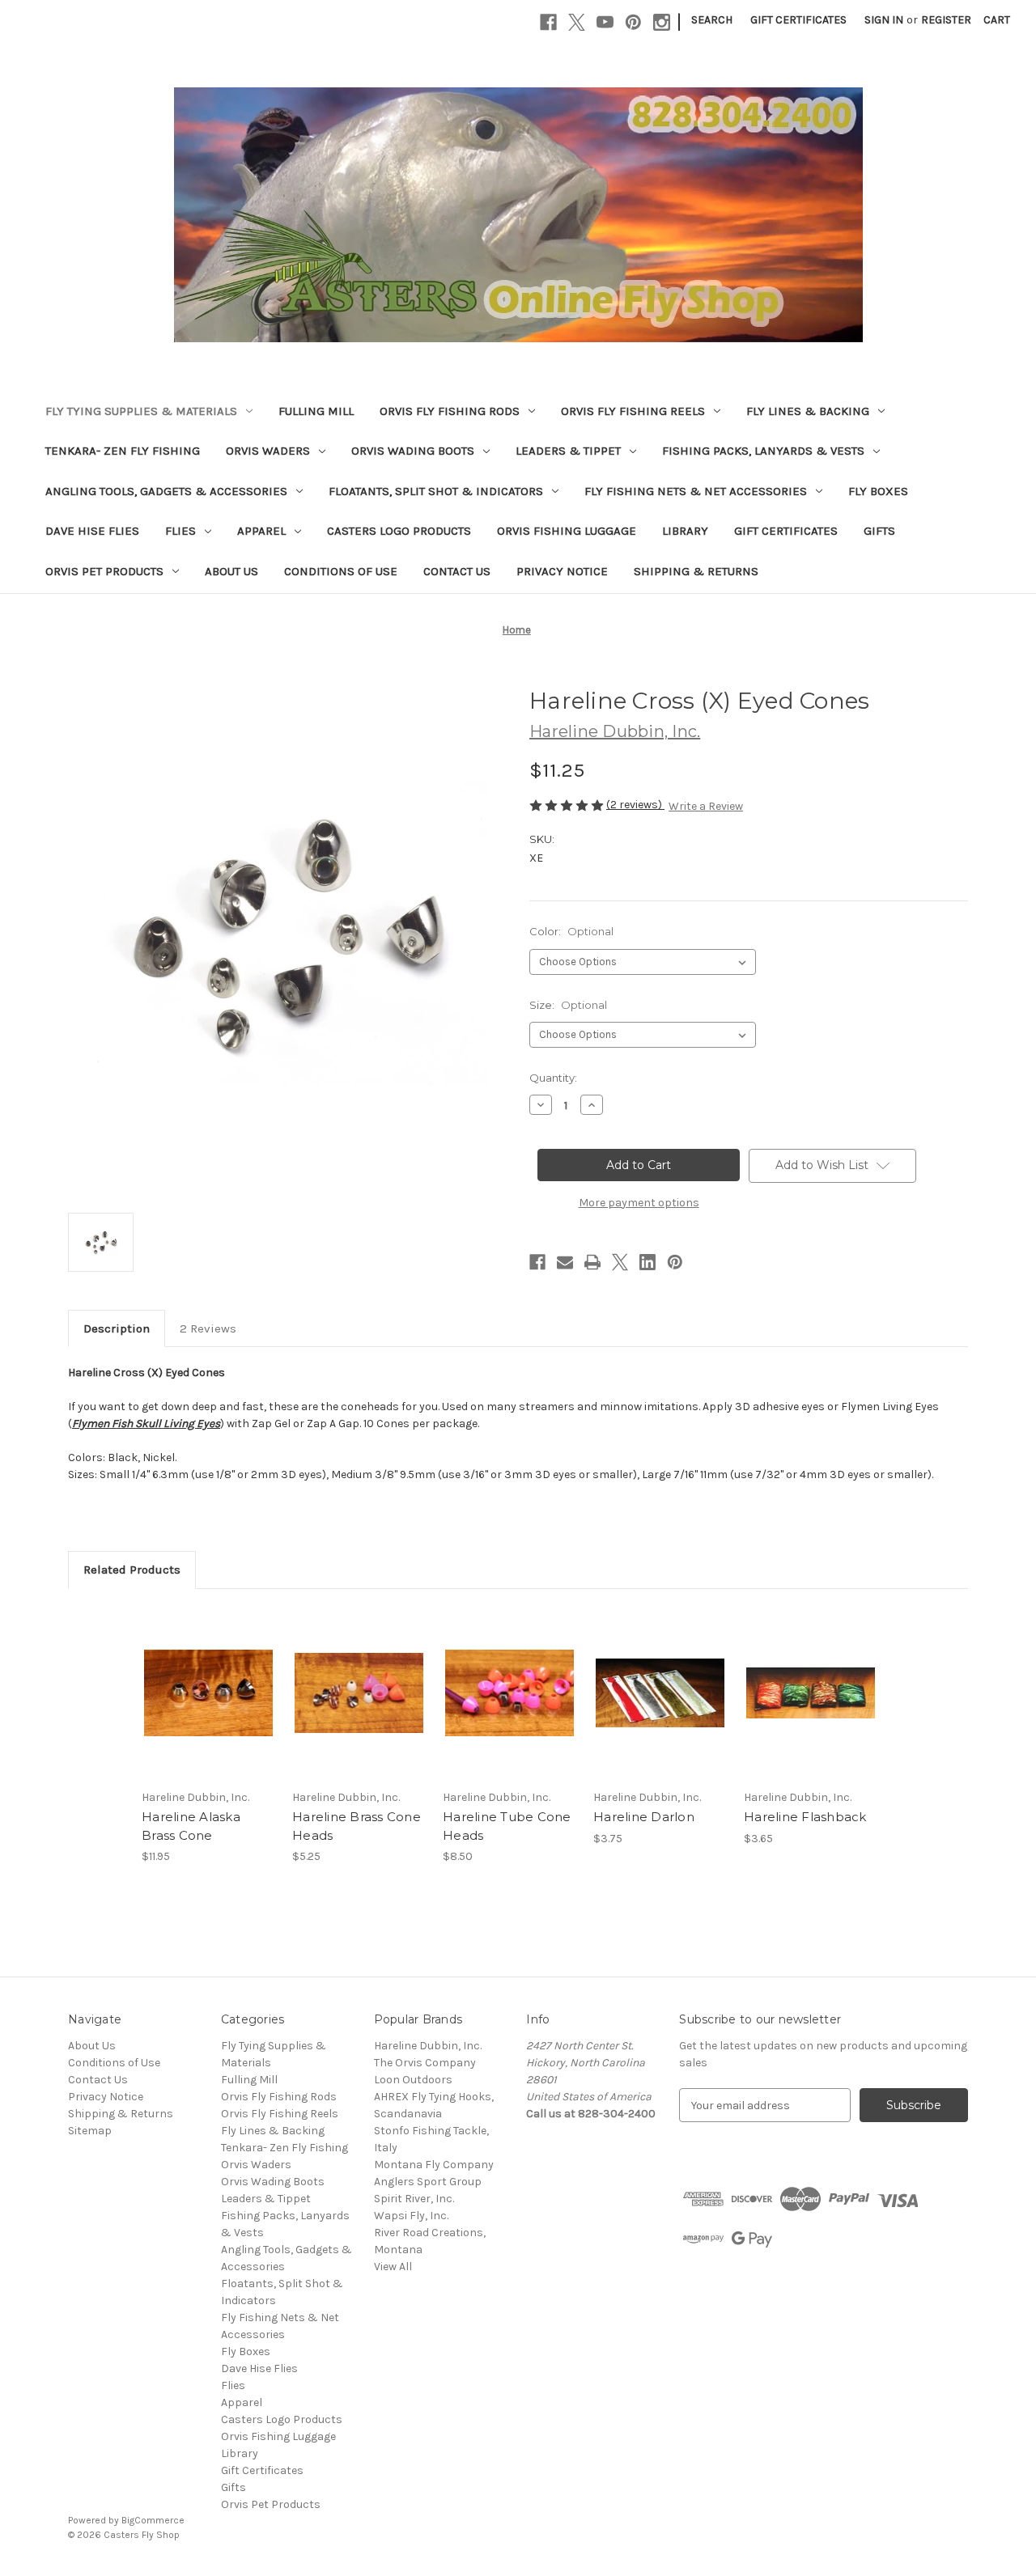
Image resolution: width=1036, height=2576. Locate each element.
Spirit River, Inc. (414, 2199)
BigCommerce (153, 2520)
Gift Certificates (798, 20)
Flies (180, 531)
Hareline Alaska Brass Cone (191, 1826)
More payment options (639, 1203)
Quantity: (553, 1078)
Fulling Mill (316, 411)
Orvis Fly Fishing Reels (633, 411)
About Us (231, 571)
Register (946, 20)
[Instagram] (662, 22)
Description (117, 1328)
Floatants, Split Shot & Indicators (436, 491)
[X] (577, 22)
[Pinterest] (633, 22)
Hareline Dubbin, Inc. (428, 2046)
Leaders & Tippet (568, 451)
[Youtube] (605, 22)
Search (712, 20)
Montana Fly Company (434, 2165)
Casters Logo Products (399, 531)
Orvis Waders (268, 451)
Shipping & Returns (696, 571)
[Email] (565, 1262)
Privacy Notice (562, 571)
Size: (568, 1005)
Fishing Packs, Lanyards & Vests (763, 451)
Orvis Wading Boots (413, 451)
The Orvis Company (425, 2063)
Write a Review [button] (706, 806)
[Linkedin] (647, 1262)
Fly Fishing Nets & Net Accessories (696, 491)
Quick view (195, 1679)
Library (685, 531)
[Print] (592, 1262)
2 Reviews (208, 1328)
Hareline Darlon (644, 1817)
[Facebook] (548, 22)
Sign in (884, 20)
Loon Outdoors (413, 2080)
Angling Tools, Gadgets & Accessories (166, 491)
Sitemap (90, 2131)
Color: (571, 931)
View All (393, 2267)
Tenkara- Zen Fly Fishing (123, 451)
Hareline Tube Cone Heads (507, 1826)
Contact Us (457, 571)
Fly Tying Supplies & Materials (141, 411)
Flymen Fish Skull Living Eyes (146, 1424)
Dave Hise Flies (92, 531)
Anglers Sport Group (428, 2182)
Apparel (261, 531)
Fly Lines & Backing (808, 411)
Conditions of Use (341, 571)
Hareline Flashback (805, 1817)
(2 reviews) (635, 805)
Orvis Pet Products (104, 571)
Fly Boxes (878, 491)
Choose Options (209, 1707)
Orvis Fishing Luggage (567, 531)
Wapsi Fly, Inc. (411, 2216)
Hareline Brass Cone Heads (357, 1826)
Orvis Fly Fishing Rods (450, 411)
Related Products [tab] (132, 1570)
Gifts (879, 531)
